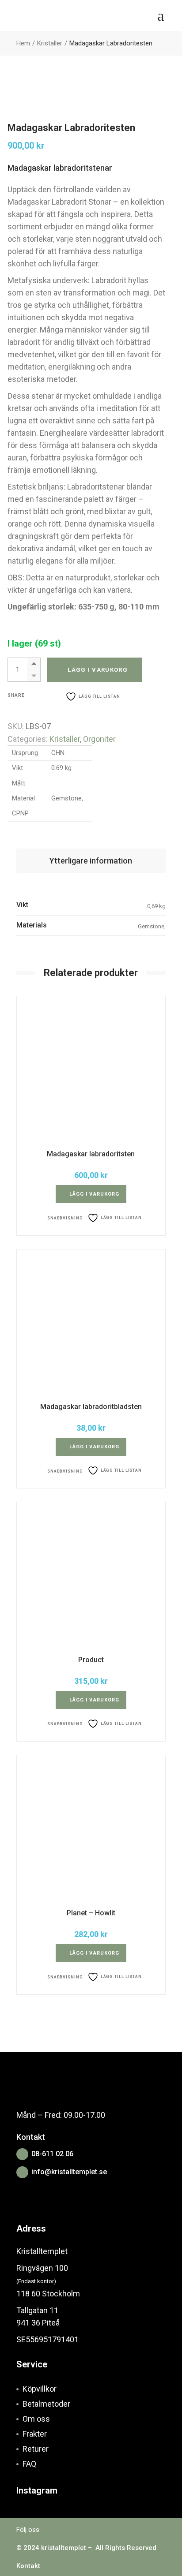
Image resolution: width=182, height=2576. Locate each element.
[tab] (91, 861)
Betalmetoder (46, 2404)
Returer (36, 2449)
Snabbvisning (65, 1218)
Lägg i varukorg (98, 670)
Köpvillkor (40, 2389)
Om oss (36, 2419)
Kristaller (65, 739)
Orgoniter (99, 739)
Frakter (35, 2434)
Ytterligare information (91, 861)
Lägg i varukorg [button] (95, 1194)
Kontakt (28, 2566)
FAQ (29, 2464)
